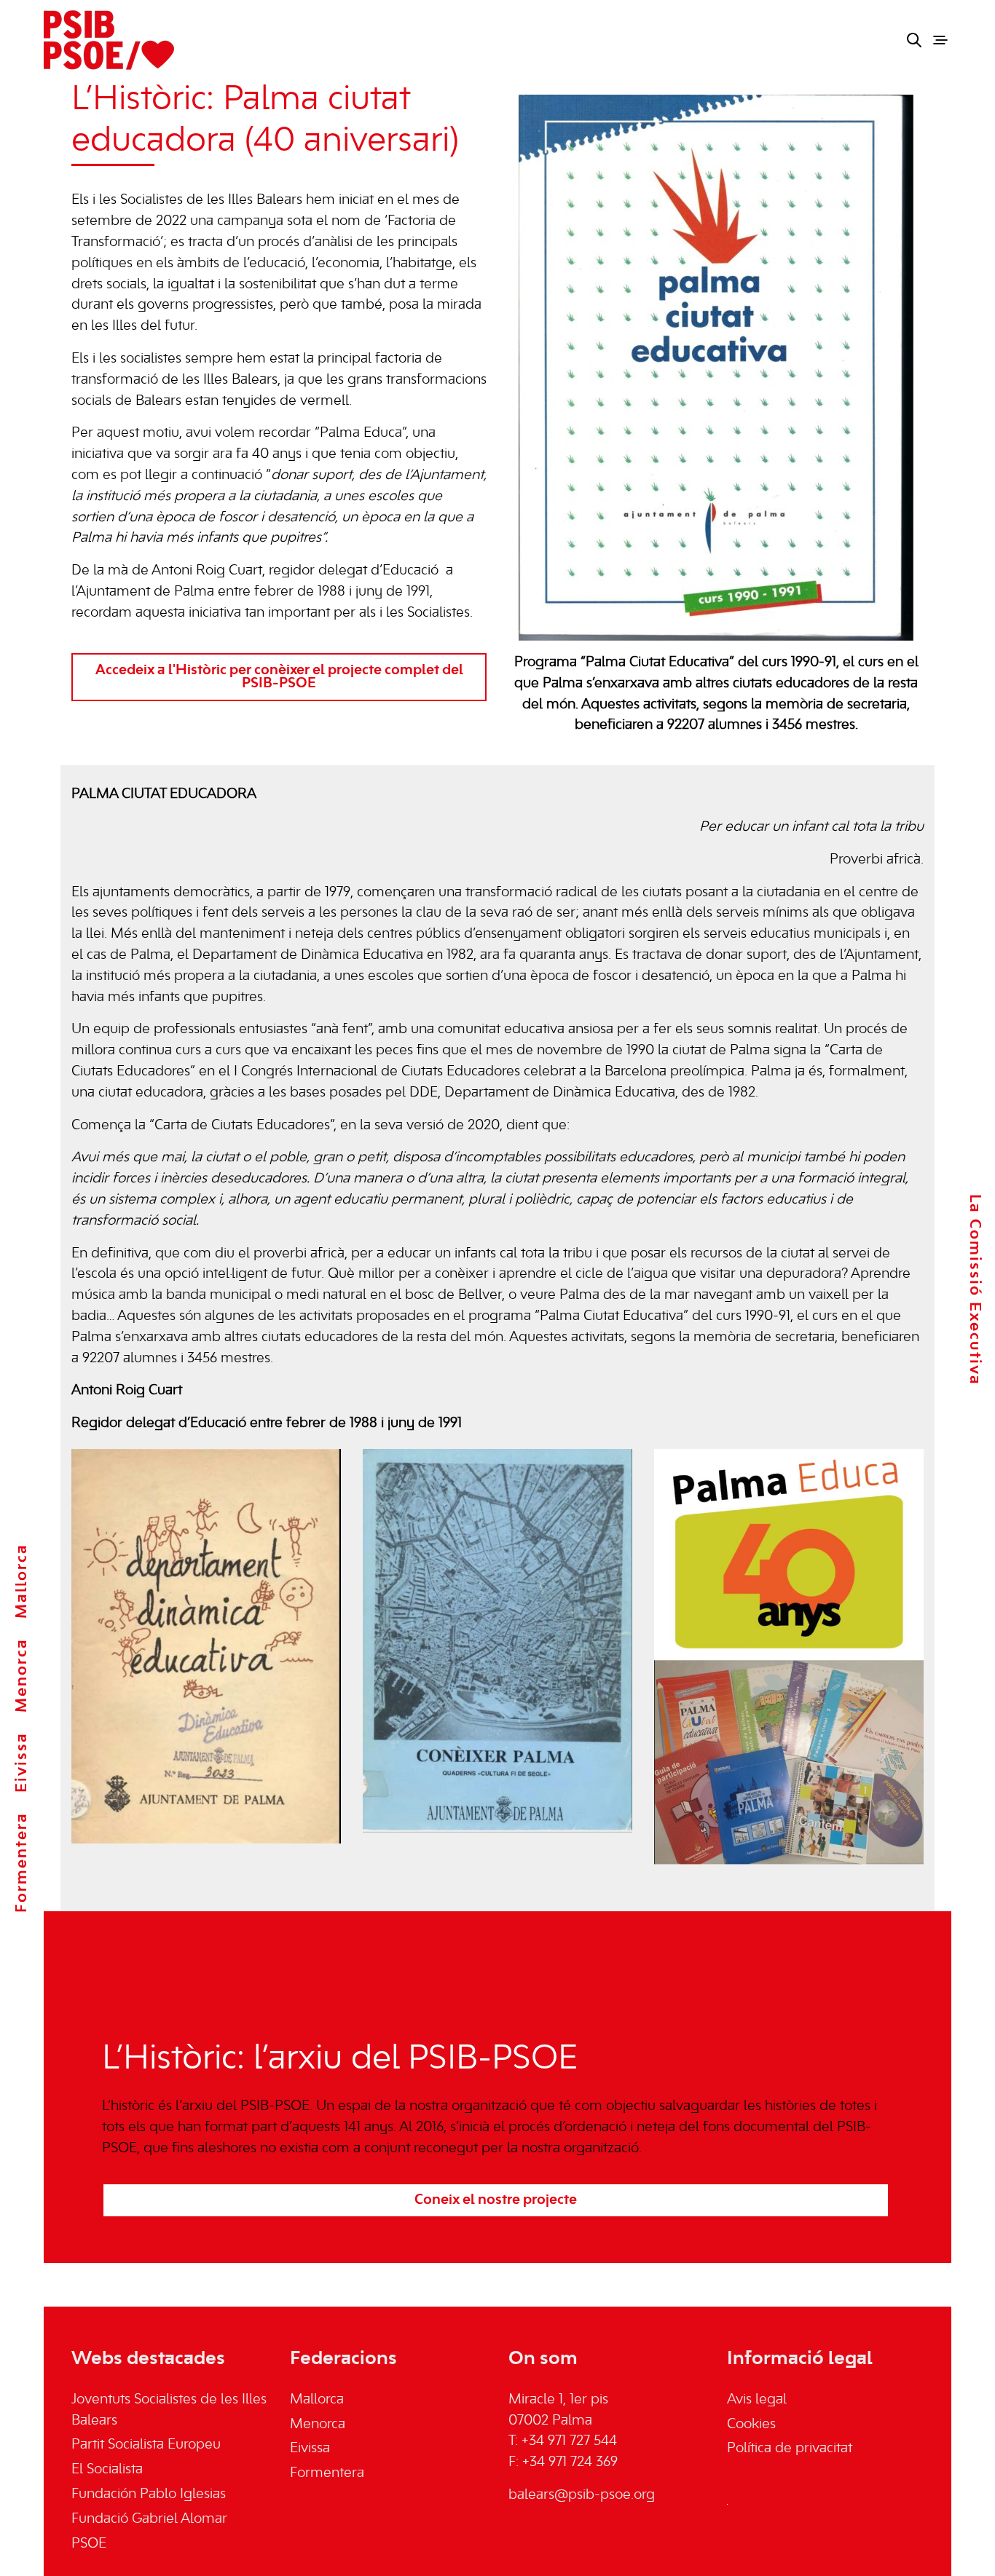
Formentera (22, 1862)
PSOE (89, 2544)
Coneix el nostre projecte (496, 2200)
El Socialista (107, 2470)
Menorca (22, 1675)
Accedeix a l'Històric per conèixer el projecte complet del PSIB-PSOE (279, 677)
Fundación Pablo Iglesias (149, 2494)
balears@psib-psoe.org (582, 2495)
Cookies (751, 2425)
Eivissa (22, 1762)
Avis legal (757, 2400)
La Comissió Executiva (975, 1290)
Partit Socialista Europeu (146, 2445)
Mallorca (22, 1581)
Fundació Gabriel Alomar (149, 2519)
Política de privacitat (790, 2449)
